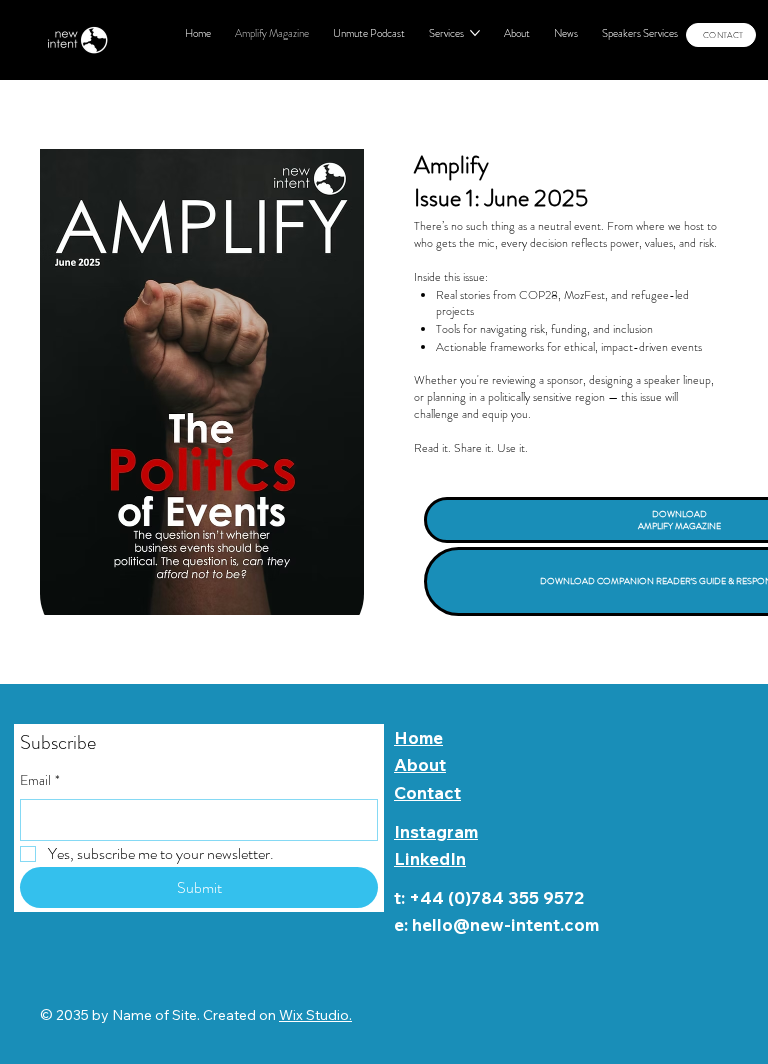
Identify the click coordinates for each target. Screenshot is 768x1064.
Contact (427, 792)
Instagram (436, 831)
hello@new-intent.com (505, 924)
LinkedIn (430, 858)
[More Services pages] (475, 33)
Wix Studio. (315, 1015)
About (420, 764)
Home (418, 737)
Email (40, 780)
